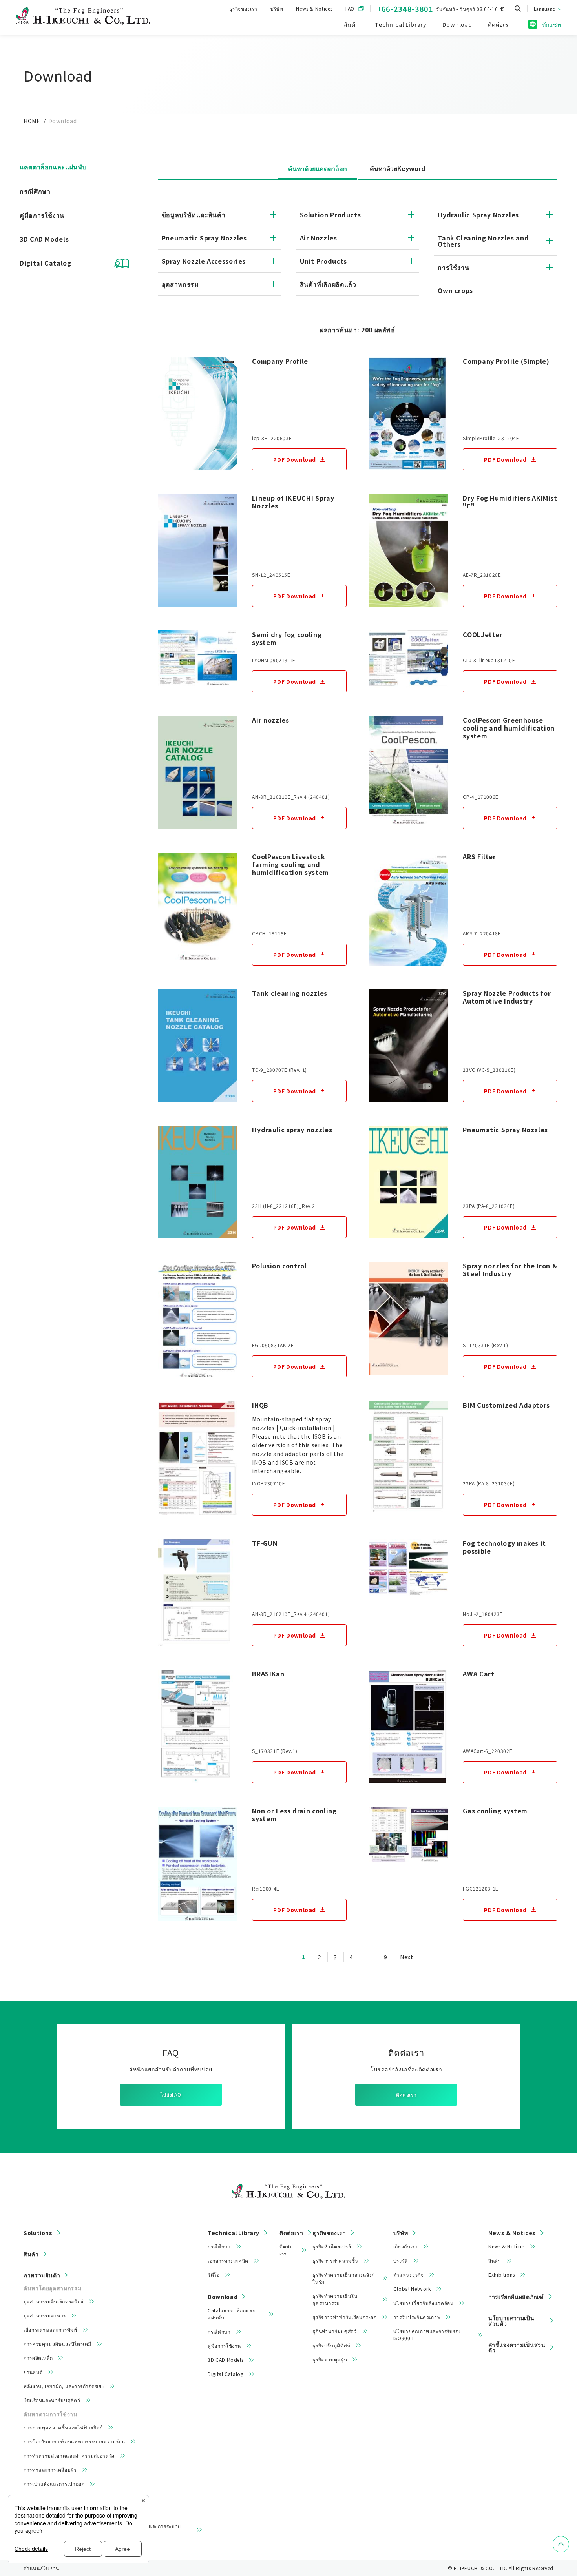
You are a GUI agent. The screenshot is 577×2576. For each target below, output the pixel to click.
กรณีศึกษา (35, 191)
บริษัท (277, 8)
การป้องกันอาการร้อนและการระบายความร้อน (74, 2441)
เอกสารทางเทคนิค (228, 2260)
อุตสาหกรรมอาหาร (45, 2315)
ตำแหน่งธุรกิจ (409, 2274)
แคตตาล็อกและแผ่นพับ (53, 167)
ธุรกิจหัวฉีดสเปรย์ (332, 2246)
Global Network (412, 2289)
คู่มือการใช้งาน (42, 215)
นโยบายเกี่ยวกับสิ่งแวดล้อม (424, 2303)
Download (223, 2297)
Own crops (455, 290)
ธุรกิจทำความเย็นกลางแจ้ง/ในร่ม (343, 2278)
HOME (32, 121)
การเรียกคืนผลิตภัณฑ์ (516, 2297)
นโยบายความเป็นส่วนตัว (511, 2321)
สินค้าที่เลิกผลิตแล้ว (328, 284)
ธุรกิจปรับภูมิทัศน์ (331, 2345)
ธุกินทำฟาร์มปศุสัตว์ (335, 2331)
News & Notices (314, 8)
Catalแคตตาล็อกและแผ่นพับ (231, 2314)
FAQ (350, 8)
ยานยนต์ (33, 2372)
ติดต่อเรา (406, 2094)
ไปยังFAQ (171, 2094)
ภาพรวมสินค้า (42, 2275)
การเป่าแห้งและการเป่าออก (54, 2484)
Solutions (38, 2233)
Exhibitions (502, 2274)
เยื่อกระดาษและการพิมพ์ (50, 2329)
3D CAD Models (44, 239)
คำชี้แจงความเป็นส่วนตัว (517, 2347)
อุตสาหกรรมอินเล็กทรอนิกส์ (54, 2301)
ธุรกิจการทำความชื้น (335, 2260)
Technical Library (234, 2233)
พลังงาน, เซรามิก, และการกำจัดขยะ (64, 2386)
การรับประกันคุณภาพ (417, 2317)
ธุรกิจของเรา (243, 8)
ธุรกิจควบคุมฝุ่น (330, 2359)
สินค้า (31, 2254)
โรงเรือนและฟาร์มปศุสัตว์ (52, 2400)
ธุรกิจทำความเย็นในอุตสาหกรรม (335, 2299)
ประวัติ (401, 2260)
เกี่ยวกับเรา (406, 2246)
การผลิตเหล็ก (38, 2358)
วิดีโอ (214, 2274)
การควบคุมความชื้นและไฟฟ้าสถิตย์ (63, 2427)
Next (407, 1957)
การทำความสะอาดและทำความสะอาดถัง (69, 2455)
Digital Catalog (226, 2374)
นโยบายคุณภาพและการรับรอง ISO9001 (427, 2335)
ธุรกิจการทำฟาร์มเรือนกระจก (344, 2317)
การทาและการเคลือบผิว (50, 2469)
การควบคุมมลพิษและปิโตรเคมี (58, 2344)
